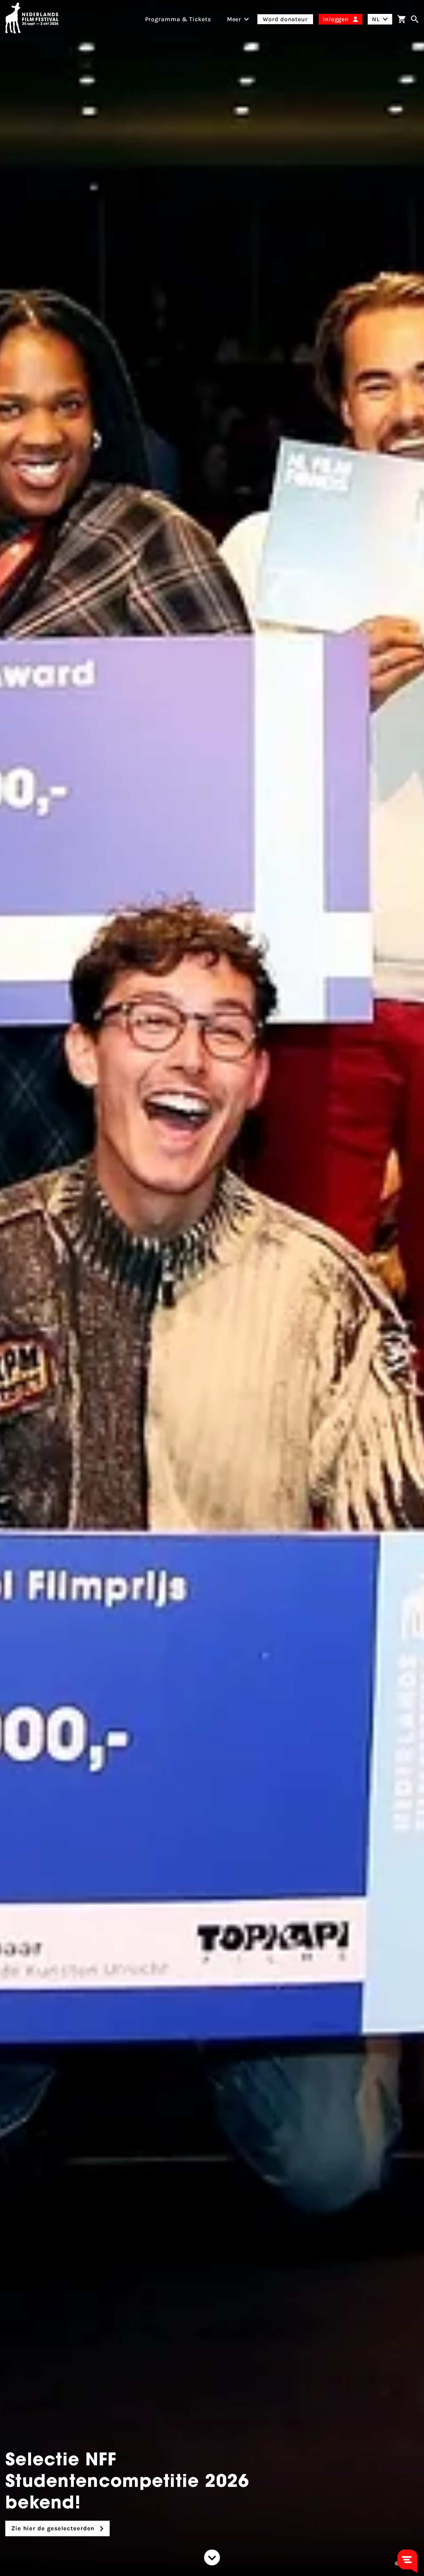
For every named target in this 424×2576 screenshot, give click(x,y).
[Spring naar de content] (212, 2557)
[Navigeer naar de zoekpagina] (415, 19)
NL (376, 19)
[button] (397, 2563)
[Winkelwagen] (401, 19)
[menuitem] (234, 19)
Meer (234, 19)
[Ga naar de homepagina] (32, 19)
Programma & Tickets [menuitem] (178, 19)
